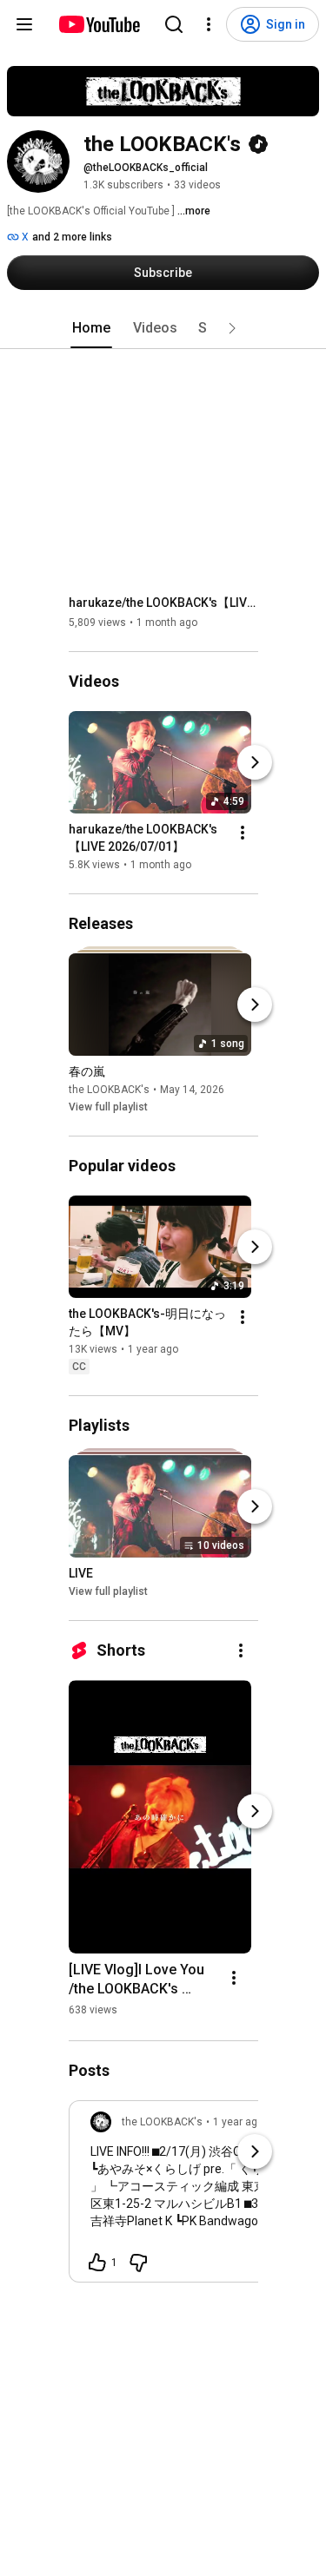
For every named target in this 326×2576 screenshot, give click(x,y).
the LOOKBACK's (109, 1090)
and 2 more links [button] (72, 237)
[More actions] (243, 833)
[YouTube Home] (99, 24)
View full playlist (108, 1107)
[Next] (255, 762)
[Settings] (209, 24)
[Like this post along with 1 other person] (97, 2263)
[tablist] (163, 328)
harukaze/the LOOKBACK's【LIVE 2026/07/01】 (164, 603)
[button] (232, 328)
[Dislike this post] (138, 2263)
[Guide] (24, 24)
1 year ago (238, 2122)
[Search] (174, 24)
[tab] (91, 328)
